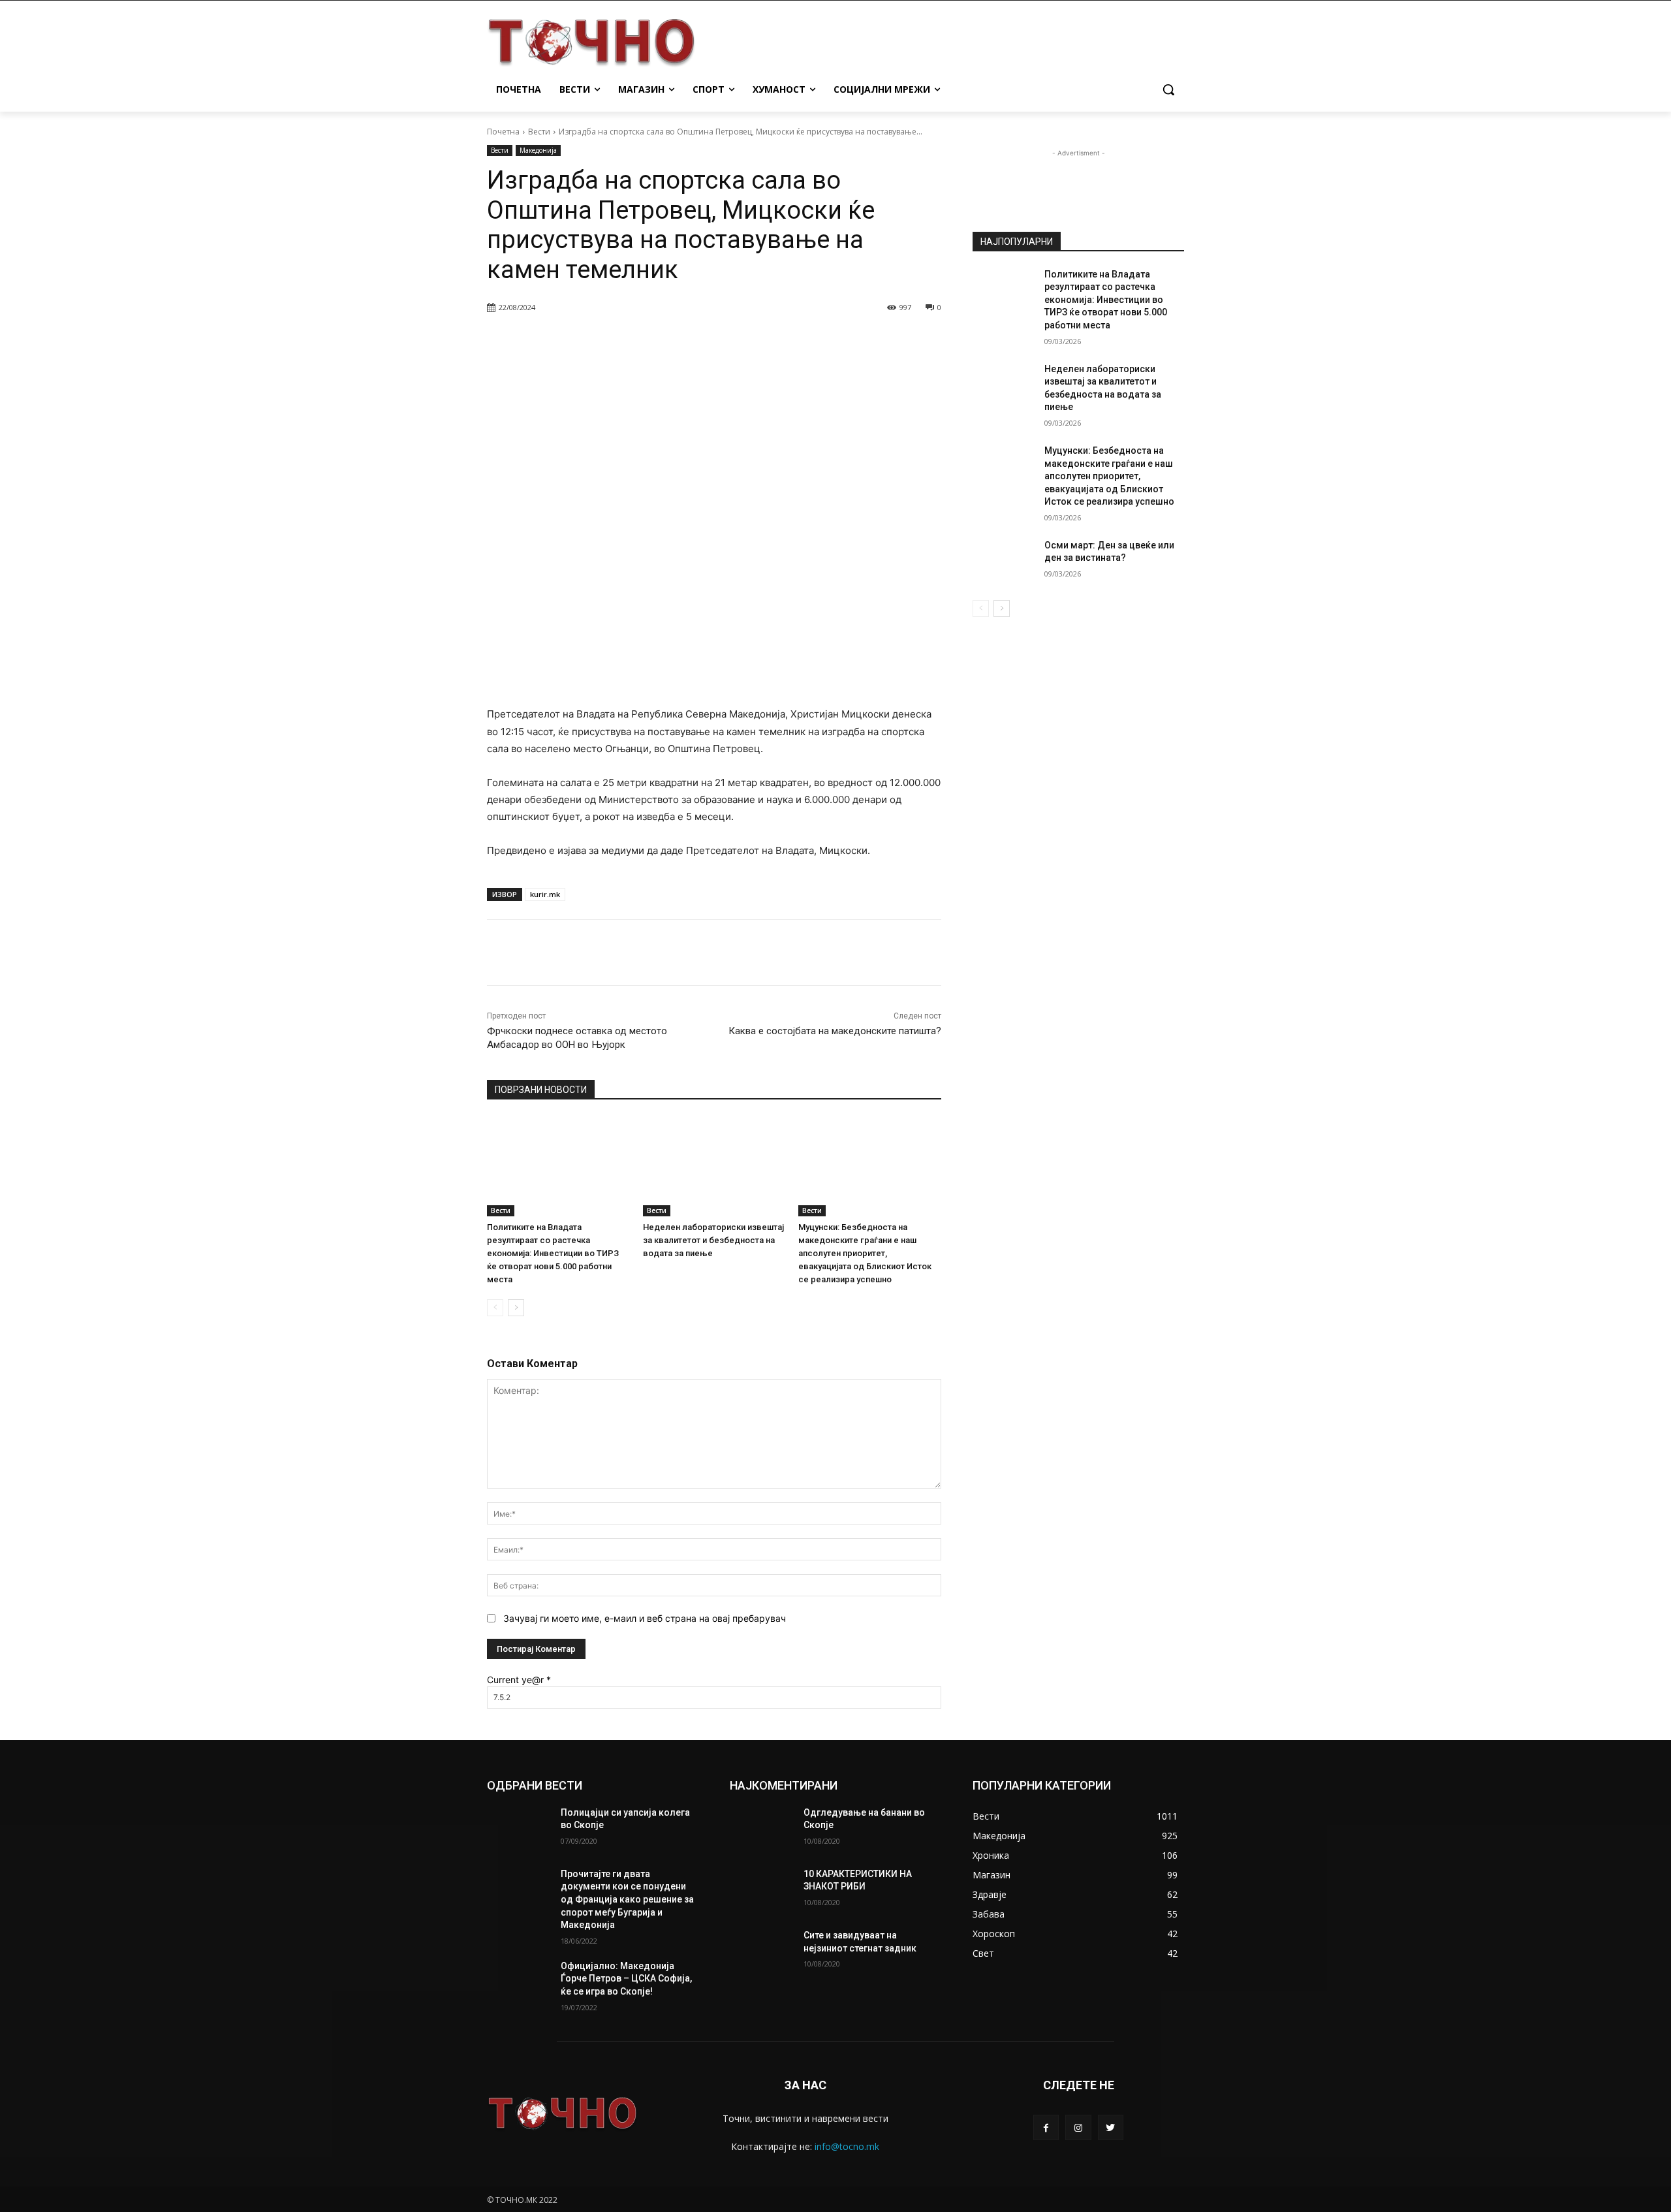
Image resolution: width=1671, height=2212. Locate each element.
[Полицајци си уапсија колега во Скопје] (519, 1829)
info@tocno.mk (847, 2146)
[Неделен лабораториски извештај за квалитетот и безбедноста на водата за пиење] (714, 1166)
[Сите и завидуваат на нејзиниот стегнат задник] (761, 1951)
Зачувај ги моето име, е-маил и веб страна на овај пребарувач (645, 1618)
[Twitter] (1111, 2127)
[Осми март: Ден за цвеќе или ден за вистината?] (1004, 561)
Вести (539, 132)
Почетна (503, 132)
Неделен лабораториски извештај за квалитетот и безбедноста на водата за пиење (713, 1240)
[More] (822, 341)
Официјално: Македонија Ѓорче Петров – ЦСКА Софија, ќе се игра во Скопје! (626, 1979)
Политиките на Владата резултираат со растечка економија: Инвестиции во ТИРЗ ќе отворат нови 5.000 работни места (553, 1253)
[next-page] (516, 1308)
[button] (1168, 89)
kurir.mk (545, 894)
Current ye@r (519, 1680)
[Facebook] (1046, 2127)
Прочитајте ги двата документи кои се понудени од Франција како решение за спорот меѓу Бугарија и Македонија (627, 1899)
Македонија (538, 150)
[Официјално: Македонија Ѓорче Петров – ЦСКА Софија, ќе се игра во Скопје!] (519, 1982)
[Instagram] (1078, 2127)
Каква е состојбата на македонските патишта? (835, 1031)
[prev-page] (495, 1308)
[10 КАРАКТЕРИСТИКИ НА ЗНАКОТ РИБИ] (761, 1890)
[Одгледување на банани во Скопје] (761, 1829)
